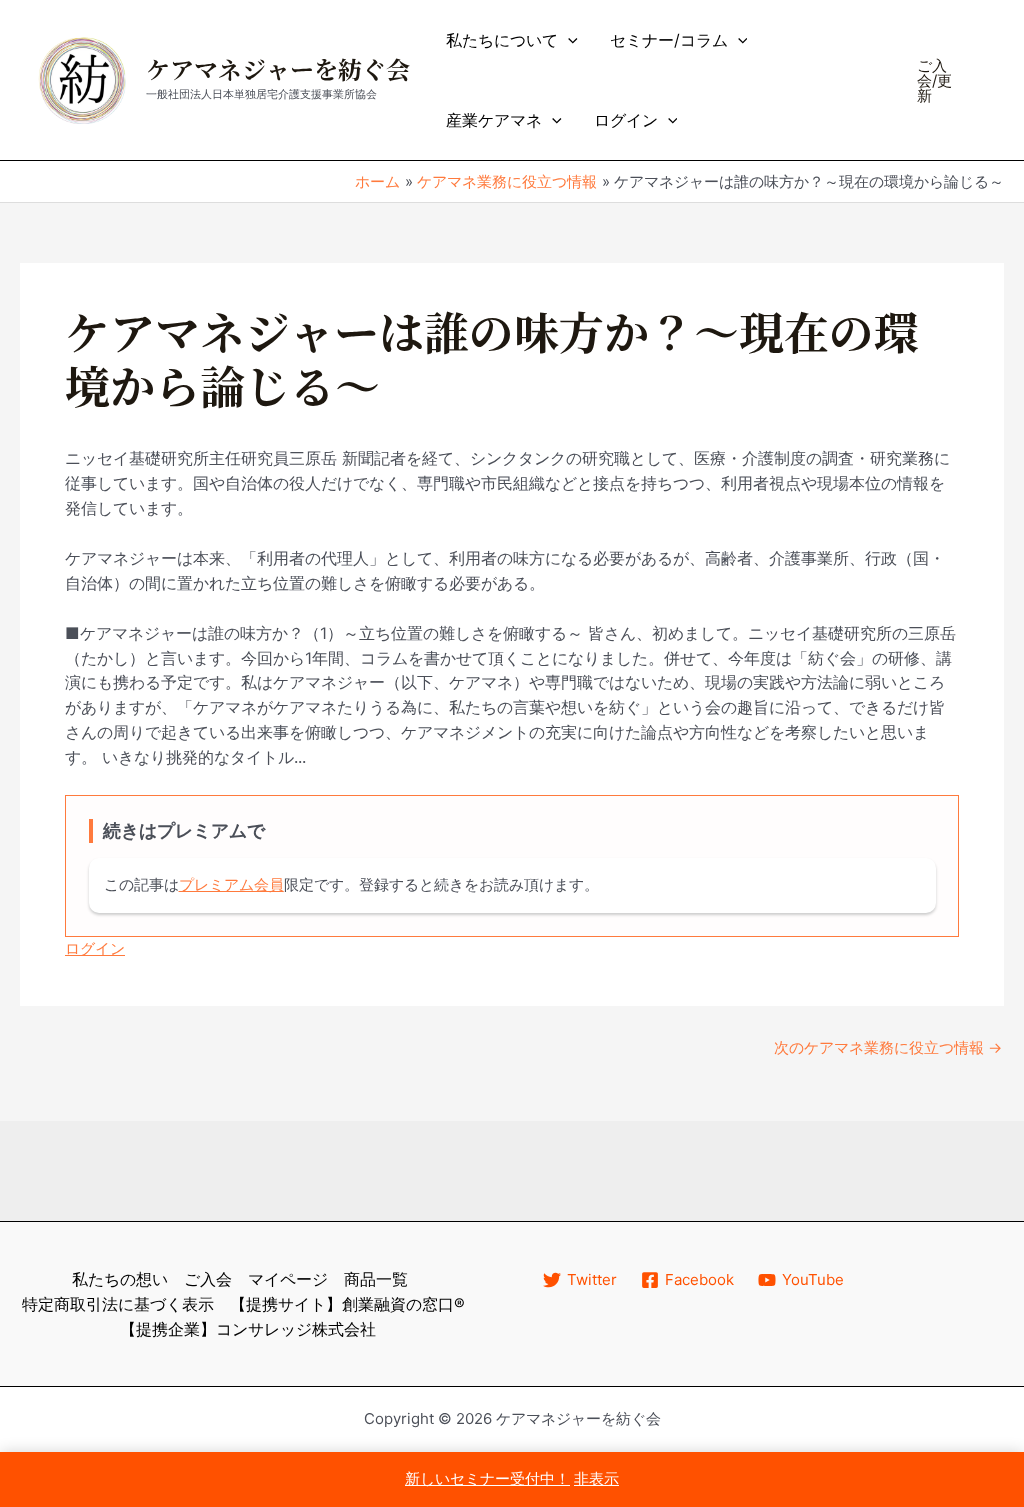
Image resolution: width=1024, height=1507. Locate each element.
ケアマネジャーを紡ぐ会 (278, 71)
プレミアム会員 (231, 884)
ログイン (626, 120)
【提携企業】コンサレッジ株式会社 (248, 1329)
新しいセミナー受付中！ (487, 1478)
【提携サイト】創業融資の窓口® (347, 1304)
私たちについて (502, 40)
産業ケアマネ (494, 120)
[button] (568, 40)
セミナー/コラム (669, 40)
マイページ (288, 1279)
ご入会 (208, 1279)
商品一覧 (376, 1279)
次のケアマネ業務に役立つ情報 (888, 1047)
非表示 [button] (596, 1478)
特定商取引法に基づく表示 (118, 1304)
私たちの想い (120, 1279)
